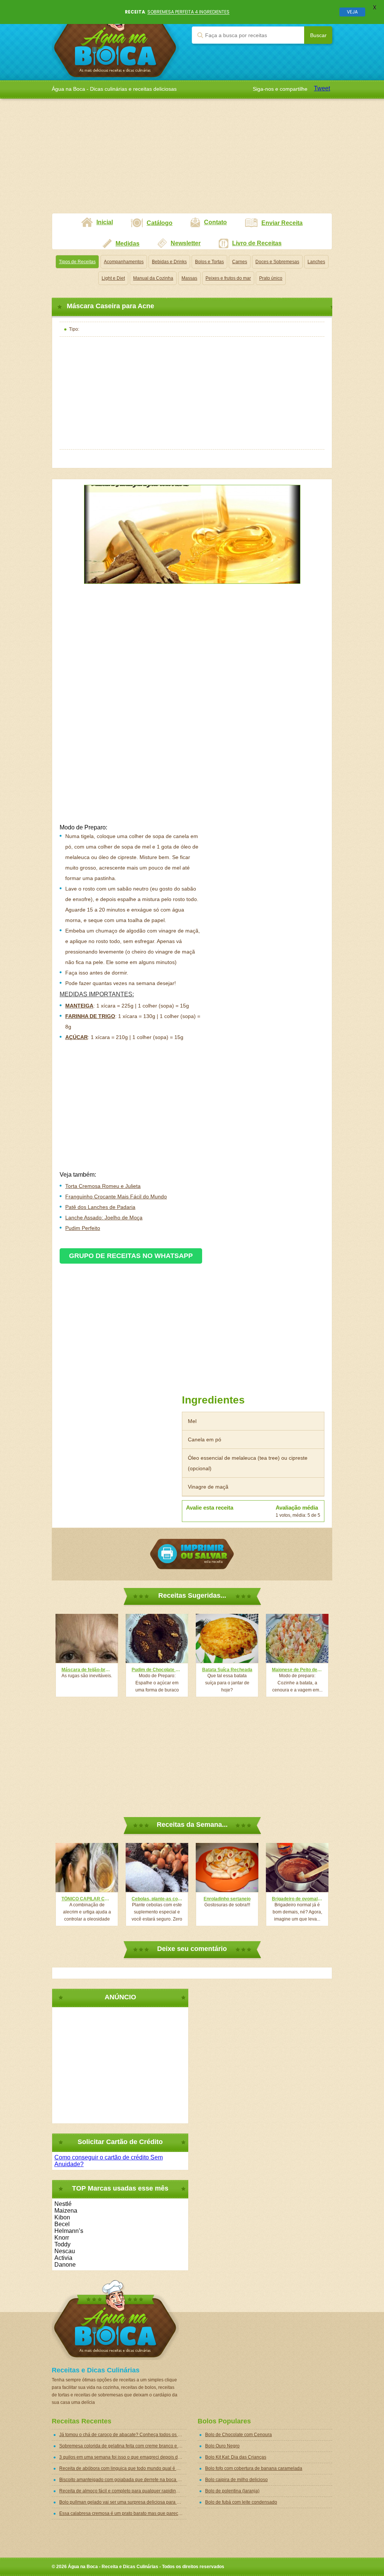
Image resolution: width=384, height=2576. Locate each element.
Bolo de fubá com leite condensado (241, 2502)
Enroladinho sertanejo (227, 1899)
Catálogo (160, 223)
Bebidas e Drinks (169, 262)
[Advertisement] (192, 160)
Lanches (316, 262)
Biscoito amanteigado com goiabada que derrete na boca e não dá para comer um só (123, 2480)
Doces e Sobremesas (277, 262)
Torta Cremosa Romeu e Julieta (103, 1186)
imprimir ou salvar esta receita (192, 1554)
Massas (189, 278)
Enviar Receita (282, 223)
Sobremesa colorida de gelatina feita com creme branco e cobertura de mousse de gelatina (123, 2446)
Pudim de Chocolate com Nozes (157, 1670)
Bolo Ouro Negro (222, 2446)
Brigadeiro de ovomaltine (297, 1899)
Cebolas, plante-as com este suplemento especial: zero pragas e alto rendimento (157, 1899)
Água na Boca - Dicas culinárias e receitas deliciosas (115, 40)
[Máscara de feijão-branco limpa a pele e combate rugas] (87, 1638)
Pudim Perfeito (83, 1228)
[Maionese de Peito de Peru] (297, 1638)
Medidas (127, 244)
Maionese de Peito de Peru (297, 1670)
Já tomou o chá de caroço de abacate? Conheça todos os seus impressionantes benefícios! (123, 2435)
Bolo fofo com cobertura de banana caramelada (254, 2468)
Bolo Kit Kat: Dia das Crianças (236, 2457)
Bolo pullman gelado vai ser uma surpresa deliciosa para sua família (123, 2502)
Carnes (240, 262)
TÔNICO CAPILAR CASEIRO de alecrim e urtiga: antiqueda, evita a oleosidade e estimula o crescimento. (87, 1899)
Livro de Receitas (257, 243)
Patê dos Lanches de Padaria (100, 1207)
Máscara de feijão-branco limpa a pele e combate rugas (87, 1670)
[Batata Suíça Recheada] (227, 1638)
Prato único (271, 278)
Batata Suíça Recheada (227, 1670)
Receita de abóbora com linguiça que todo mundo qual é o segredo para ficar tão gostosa (123, 2468)
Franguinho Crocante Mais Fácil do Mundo (116, 1197)
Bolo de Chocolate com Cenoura (238, 2435)
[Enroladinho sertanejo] (227, 1868)
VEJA (352, 12)
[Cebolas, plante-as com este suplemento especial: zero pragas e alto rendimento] (157, 1868)
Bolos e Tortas (209, 262)
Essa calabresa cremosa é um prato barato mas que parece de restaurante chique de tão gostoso (123, 2513)
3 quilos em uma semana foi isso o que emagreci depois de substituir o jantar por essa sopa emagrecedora (123, 2457)
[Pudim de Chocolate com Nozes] (157, 1638)
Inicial (105, 222)
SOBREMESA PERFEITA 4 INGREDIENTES (188, 12)
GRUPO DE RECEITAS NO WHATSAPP (131, 1256)
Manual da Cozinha (153, 278)
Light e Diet (113, 278)
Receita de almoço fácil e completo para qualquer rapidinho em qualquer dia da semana (123, 2491)
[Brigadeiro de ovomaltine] (297, 1868)
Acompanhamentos (124, 262)
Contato (215, 222)
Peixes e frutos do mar (228, 278)
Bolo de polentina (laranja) (232, 2491)
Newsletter (186, 243)
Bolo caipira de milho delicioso (236, 2480)
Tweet (322, 88)
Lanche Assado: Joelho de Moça (104, 1218)
